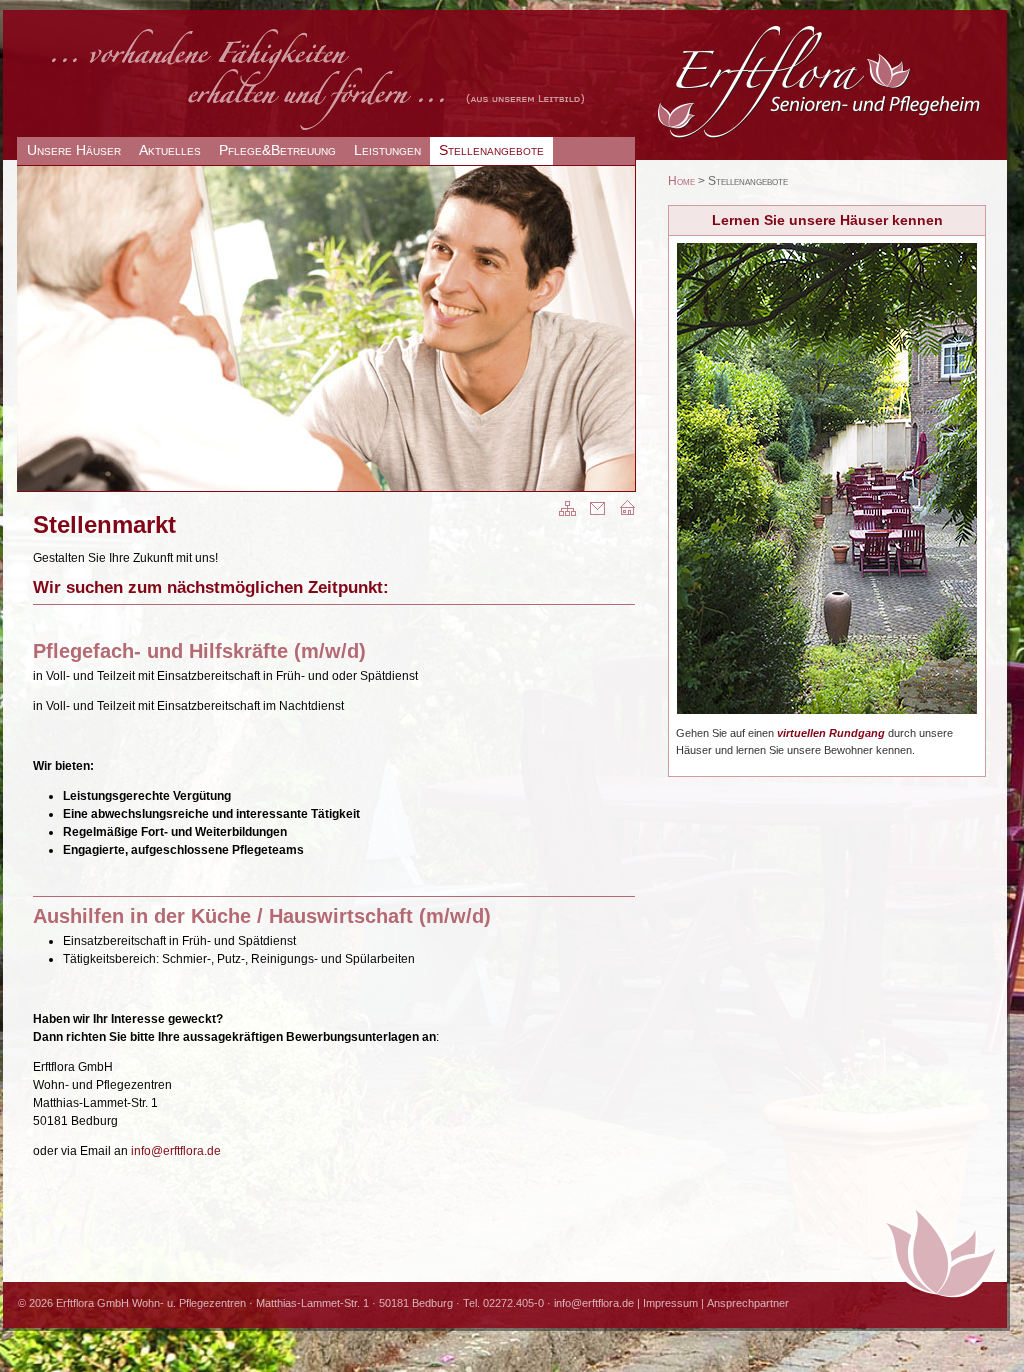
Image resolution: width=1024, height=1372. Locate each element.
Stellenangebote (491, 150)
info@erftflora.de (176, 1151)
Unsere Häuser (74, 150)
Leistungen (387, 150)
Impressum (670, 1303)
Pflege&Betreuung (277, 150)
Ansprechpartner (748, 1303)
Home (681, 181)
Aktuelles (170, 150)
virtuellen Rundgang (831, 733)
